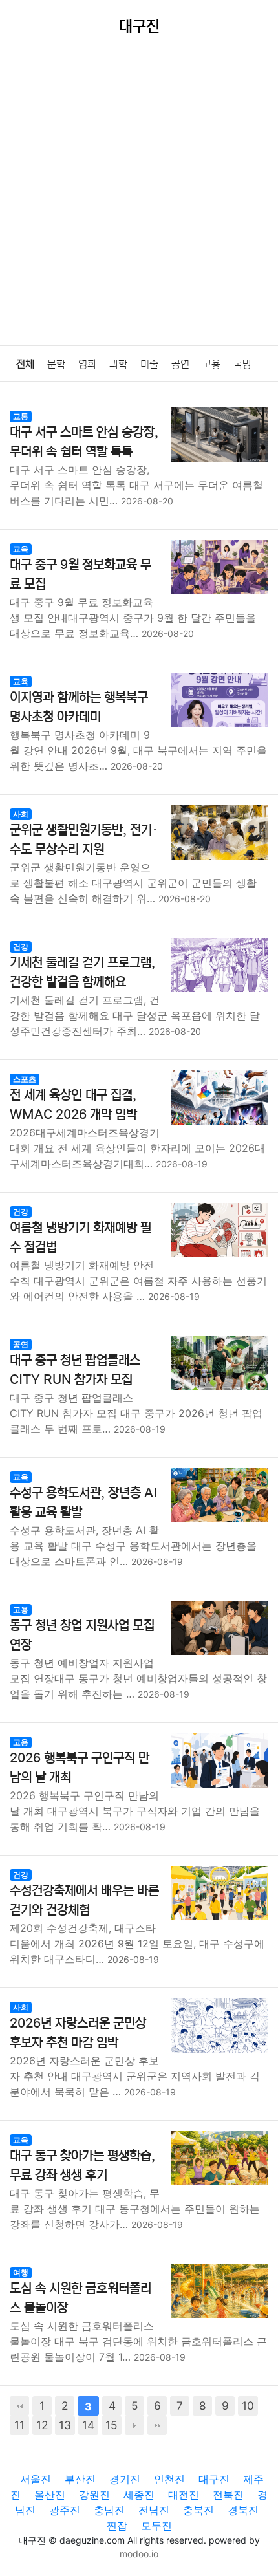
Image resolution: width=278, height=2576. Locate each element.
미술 (149, 364)
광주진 (65, 2510)
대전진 (184, 2495)
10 (248, 2406)
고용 (211, 364)
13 (65, 2425)
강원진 (94, 2495)
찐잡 (117, 2526)
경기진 (125, 2479)
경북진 (243, 2510)
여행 (21, 2272)
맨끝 (157, 2425)
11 (19, 2425)
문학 (56, 364)
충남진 (109, 2510)
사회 (21, 814)
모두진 (156, 2526)
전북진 (228, 2495)
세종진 (139, 2495)
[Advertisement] (139, 200)
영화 (87, 364)
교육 (21, 549)
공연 (180, 364)
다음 (134, 2425)
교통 (21, 416)
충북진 (198, 2510)
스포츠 (25, 1079)
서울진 (36, 2479)
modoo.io (139, 2554)
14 (88, 2425)
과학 (118, 364)
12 (42, 2425)
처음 (19, 2406)
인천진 (169, 2479)
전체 (25, 364)
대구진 (214, 2479)
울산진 (50, 2495)
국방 (242, 364)
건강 (21, 947)
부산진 (80, 2479)
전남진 (154, 2510)
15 (112, 2425)
